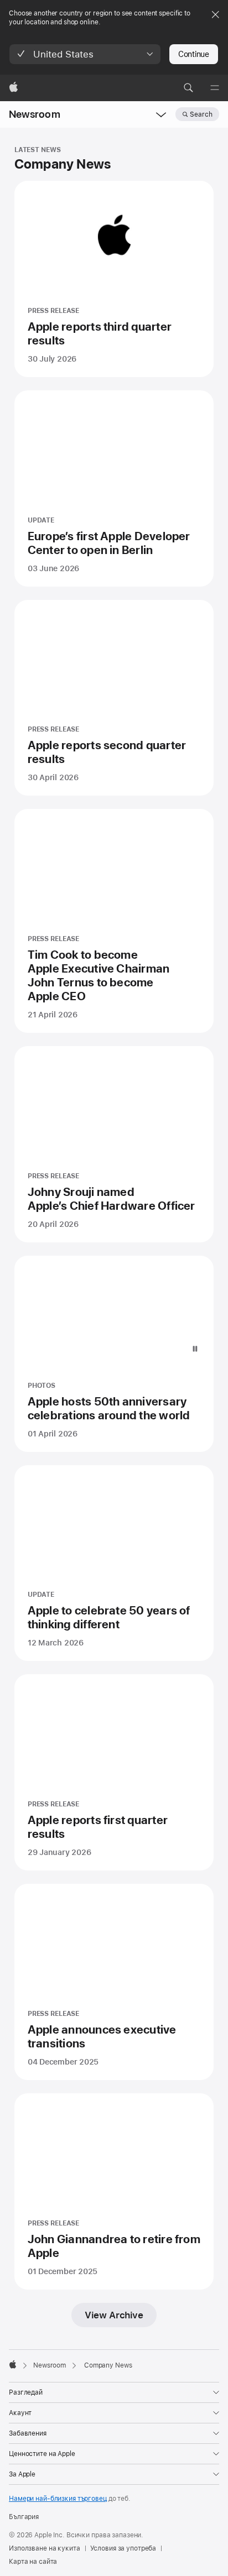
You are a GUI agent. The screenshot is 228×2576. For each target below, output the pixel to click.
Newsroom (35, 114)
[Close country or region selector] (215, 14)
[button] (85, 54)
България (24, 2517)
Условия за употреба (123, 2548)
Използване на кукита (45, 2548)
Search (201, 114)
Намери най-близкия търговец (58, 2499)
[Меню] (215, 88)
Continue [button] (194, 54)
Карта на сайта (33, 2562)
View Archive (114, 2315)
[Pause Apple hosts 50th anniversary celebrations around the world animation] (195, 1349)
